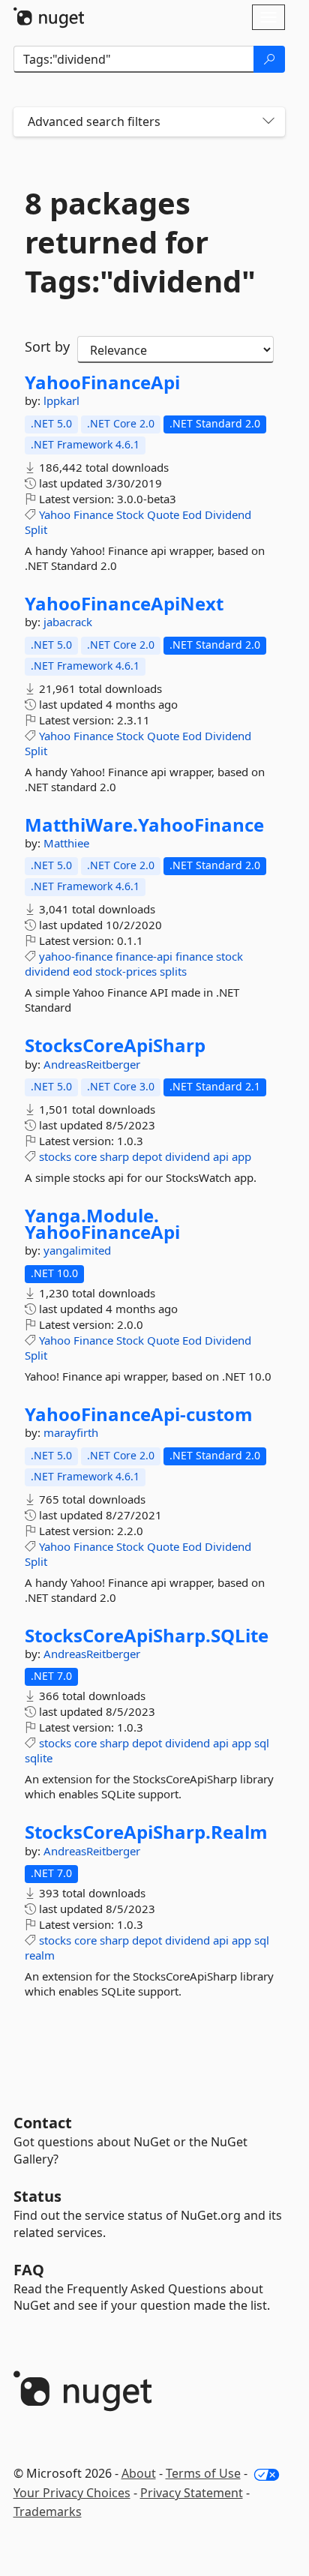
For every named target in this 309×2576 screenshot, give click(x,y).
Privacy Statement (192, 2493)
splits (173, 971)
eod (82, 971)
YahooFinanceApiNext (124, 604)
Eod (192, 514)
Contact (43, 2123)
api (221, 1156)
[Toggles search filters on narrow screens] (268, 122)
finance (194, 956)
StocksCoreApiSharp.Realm (146, 1832)
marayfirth (71, 1432)
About (139, 2473)
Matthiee (66, 843)
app (241, 1156)
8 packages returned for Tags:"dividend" (140, 242)
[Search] (269, 59)
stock (229, 956)
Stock (130, 514)
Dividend (228, 514)
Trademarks (48, 2512)
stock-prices (126, 971)
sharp (114, 1156)
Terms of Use (203, 2473)
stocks (55, 1156)
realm (40, 1955)
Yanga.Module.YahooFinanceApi (102, 1224)
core (85, 1156)
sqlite (39, 1758)
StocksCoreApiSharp (115, 1045)
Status (37, 2196)
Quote (163, 514)
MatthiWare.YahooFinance (144, 825)
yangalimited (77, 1250)
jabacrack (68, 622)
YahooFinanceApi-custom (139, 1414)
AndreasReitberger (92, 1064)
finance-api (144, 956)
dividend (47, 971)
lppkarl (61, 400)
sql (262, 1743)
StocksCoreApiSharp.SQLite (147, 1636)
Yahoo (55, 514)
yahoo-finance (76, 956)
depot (147, 1156)
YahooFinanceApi (102, 382)
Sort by (47, 346)
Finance (93, 514)
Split (36, 529)
